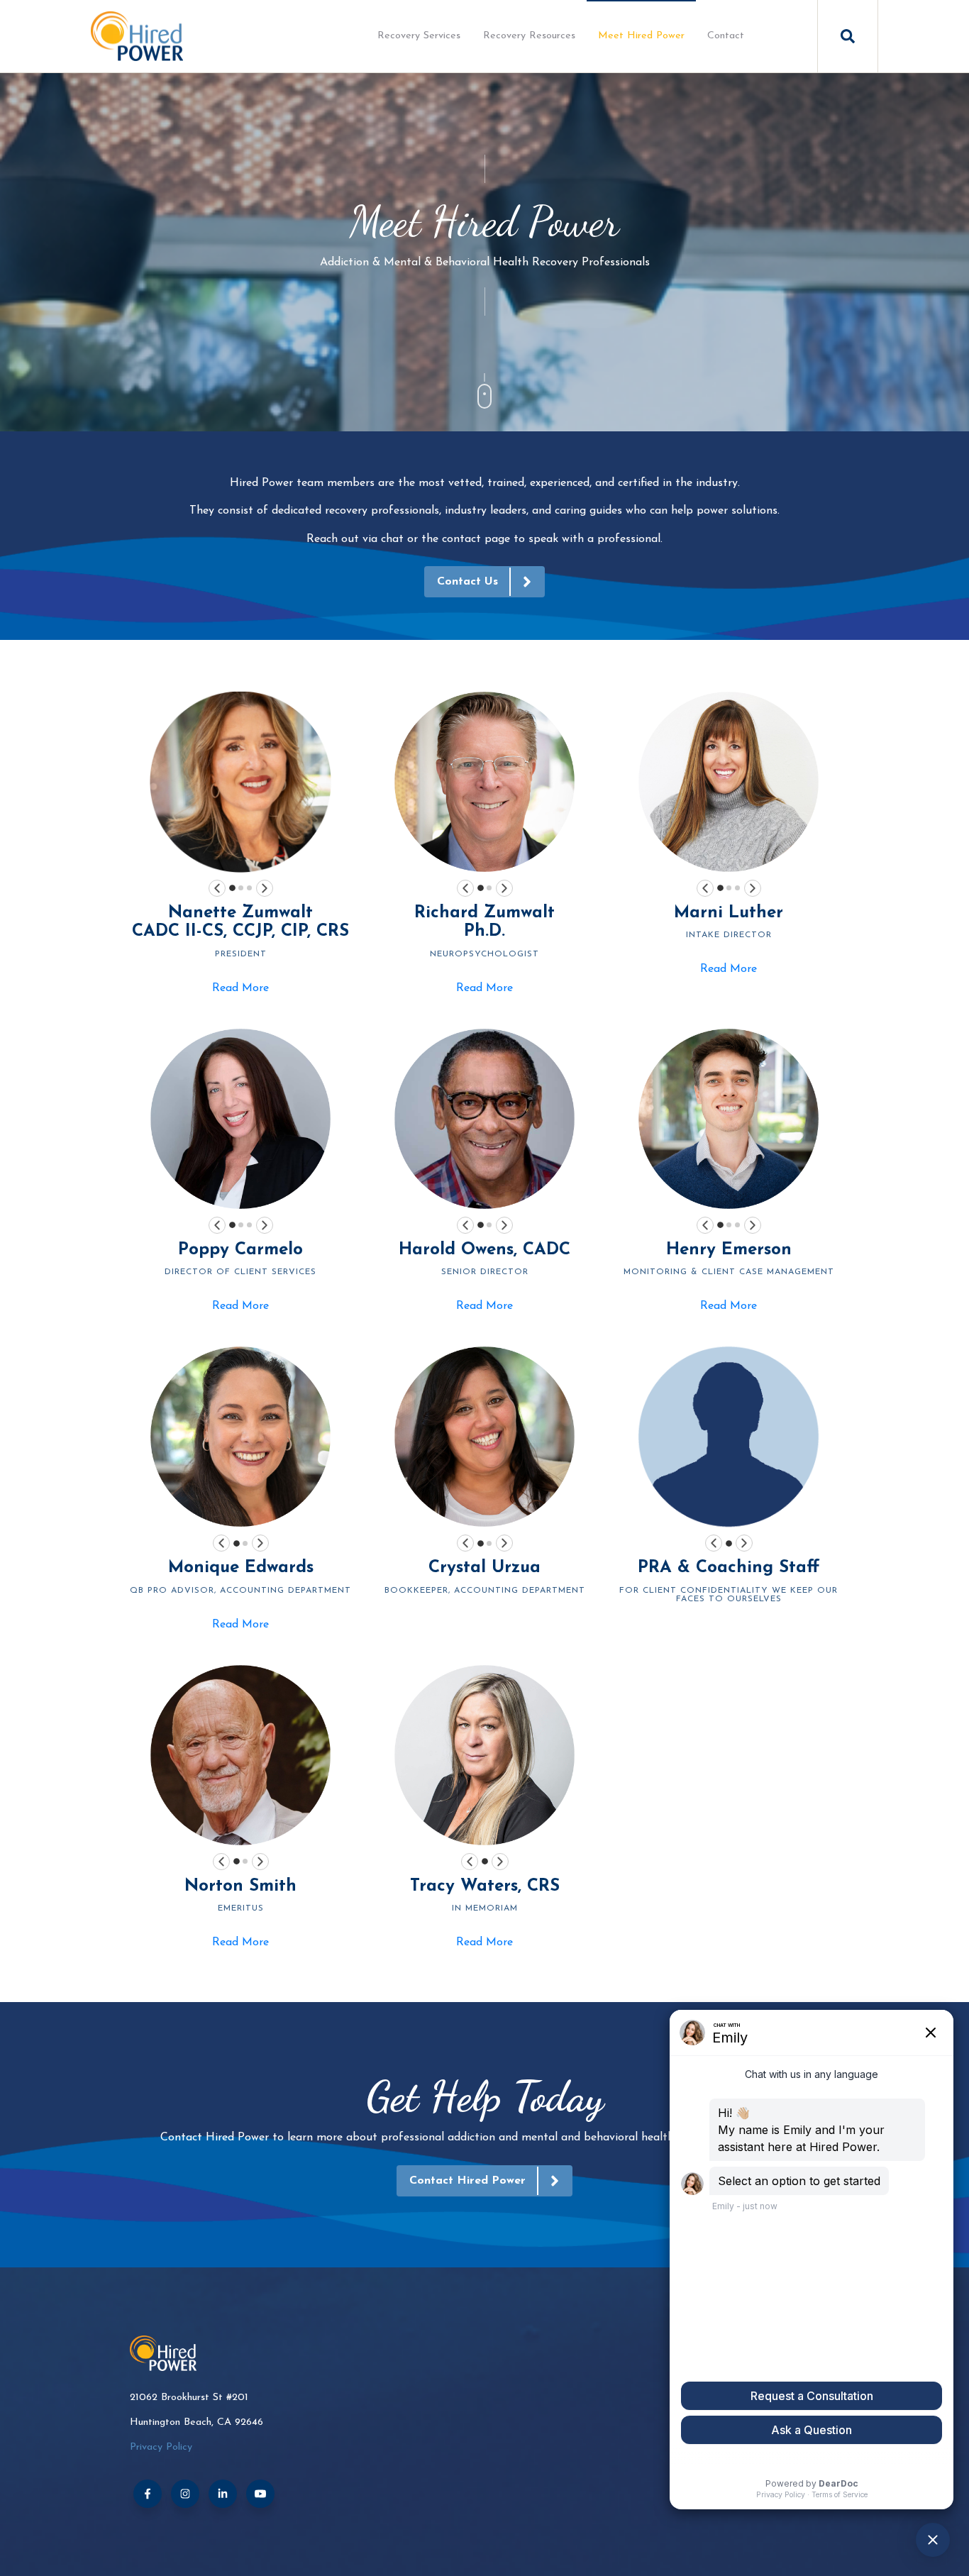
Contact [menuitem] (726, 36)
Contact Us (468, 582)
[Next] (265, 888)
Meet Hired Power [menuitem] (641, 36)
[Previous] (217, 888)
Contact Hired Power (468, 2181)
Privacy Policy (161, 2447)
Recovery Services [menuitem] (419, 36)
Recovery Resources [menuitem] (529, 36)
